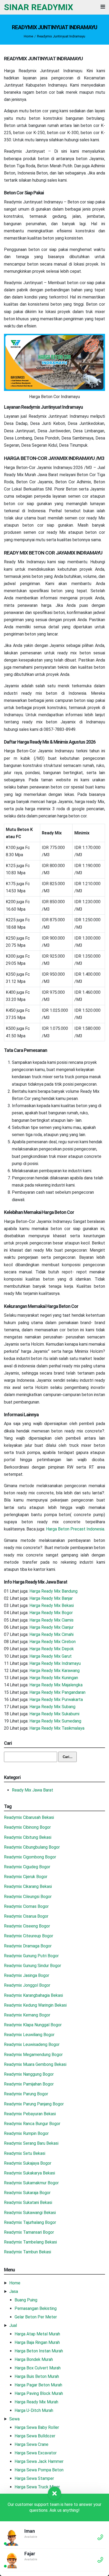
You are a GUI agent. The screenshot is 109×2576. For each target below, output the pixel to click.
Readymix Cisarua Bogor (26, 1916)
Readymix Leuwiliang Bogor (29, 2035)
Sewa (14, 2419)
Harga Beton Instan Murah (39, 2351)
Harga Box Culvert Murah (38, 2368)
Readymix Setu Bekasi (25, 2153)
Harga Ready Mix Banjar (51, 1598)
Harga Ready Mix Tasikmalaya (57, 1728)
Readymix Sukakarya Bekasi (29, 2173)
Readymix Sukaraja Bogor (27, 2193)
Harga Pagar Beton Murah (38, 2385)
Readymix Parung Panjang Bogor (34, 2104)
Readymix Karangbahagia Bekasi (33, 1995)
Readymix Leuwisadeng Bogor (32, 2044)
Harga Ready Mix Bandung (53, 1591)
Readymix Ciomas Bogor (26, 1906)
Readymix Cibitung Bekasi (28, 1837)
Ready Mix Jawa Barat (33, 1790)
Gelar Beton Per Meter (36, 2317)
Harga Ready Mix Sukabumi (54, 1714)
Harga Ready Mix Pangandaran (57, 1692)
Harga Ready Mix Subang (52, 1707)
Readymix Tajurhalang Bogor (30, 2222)
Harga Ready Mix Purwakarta (56, 1699)
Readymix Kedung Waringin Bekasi (35, 2005)
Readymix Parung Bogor (26, 2094)
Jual (13, 2325)
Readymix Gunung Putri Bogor (31, 1956)
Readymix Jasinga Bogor (27, 1975)
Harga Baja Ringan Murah (37, 2342)
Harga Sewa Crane (31, 2444)
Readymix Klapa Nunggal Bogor (33, 2025)
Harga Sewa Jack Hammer (39, 2461)
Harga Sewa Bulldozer (35, 2436)
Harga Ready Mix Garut (51, 1656)
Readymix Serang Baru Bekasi (31, 2143)
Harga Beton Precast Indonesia (75, 1529)
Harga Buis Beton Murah (37, 2376)
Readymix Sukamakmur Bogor (31, 2183)
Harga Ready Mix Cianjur (51, 1627)
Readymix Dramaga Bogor (28, 1946)
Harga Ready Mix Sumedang (55, 1721)
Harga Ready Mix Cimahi (51, 1634)
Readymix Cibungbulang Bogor (32, 1847)
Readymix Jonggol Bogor (27, 1985)
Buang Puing (26, 2300)
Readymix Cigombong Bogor (30, 1857)
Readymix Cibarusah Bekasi (29, 1817)
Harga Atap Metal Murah (37, 2334)
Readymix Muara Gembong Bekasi (35, 2064)
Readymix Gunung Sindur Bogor (33, 1966)
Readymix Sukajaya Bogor (28, 2163)
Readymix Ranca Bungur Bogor (32, 2124)
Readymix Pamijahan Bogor (29, 2084)
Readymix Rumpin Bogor (26, 2133)
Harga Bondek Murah (34, 2359)
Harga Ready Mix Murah (36, 2402)
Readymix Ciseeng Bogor (27, 1926)
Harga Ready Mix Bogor (51, 1613)
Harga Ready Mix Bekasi (52, 1605)
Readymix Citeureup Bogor (29, 1936)
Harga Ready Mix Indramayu (55, 1663)
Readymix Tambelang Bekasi (30, 2242)
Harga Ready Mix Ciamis (51, 1620)
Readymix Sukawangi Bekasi (30, 2213)
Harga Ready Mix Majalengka (56, 1685)
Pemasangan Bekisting (36, 2308)
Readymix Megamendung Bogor (33, 2055)
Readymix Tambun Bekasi (28, 2252)
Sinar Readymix (38, 7)
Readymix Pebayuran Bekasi (30, 2114)
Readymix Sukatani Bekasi (28, 2202)
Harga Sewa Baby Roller (37, 2427)
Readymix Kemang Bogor (27, 2015)
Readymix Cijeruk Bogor (26, 1877)
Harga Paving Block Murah (39, 2393)
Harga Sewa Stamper (34, 2478)
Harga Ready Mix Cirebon (53, 1642)
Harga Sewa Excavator (36, 2453)
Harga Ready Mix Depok (52, 1649)
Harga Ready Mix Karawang (54, 1671)
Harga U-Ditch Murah (34, 2410)
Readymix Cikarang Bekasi (28, 1886)
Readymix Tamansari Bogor (29, 2232)
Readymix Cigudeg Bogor (27, 1867)
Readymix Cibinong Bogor (27, 1827)
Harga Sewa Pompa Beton (39, 2470)
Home (28, 36)
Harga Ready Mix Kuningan (54, 1678)
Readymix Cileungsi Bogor (28, 1897)
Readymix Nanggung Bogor (29, 2074)
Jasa (14, 2291)
